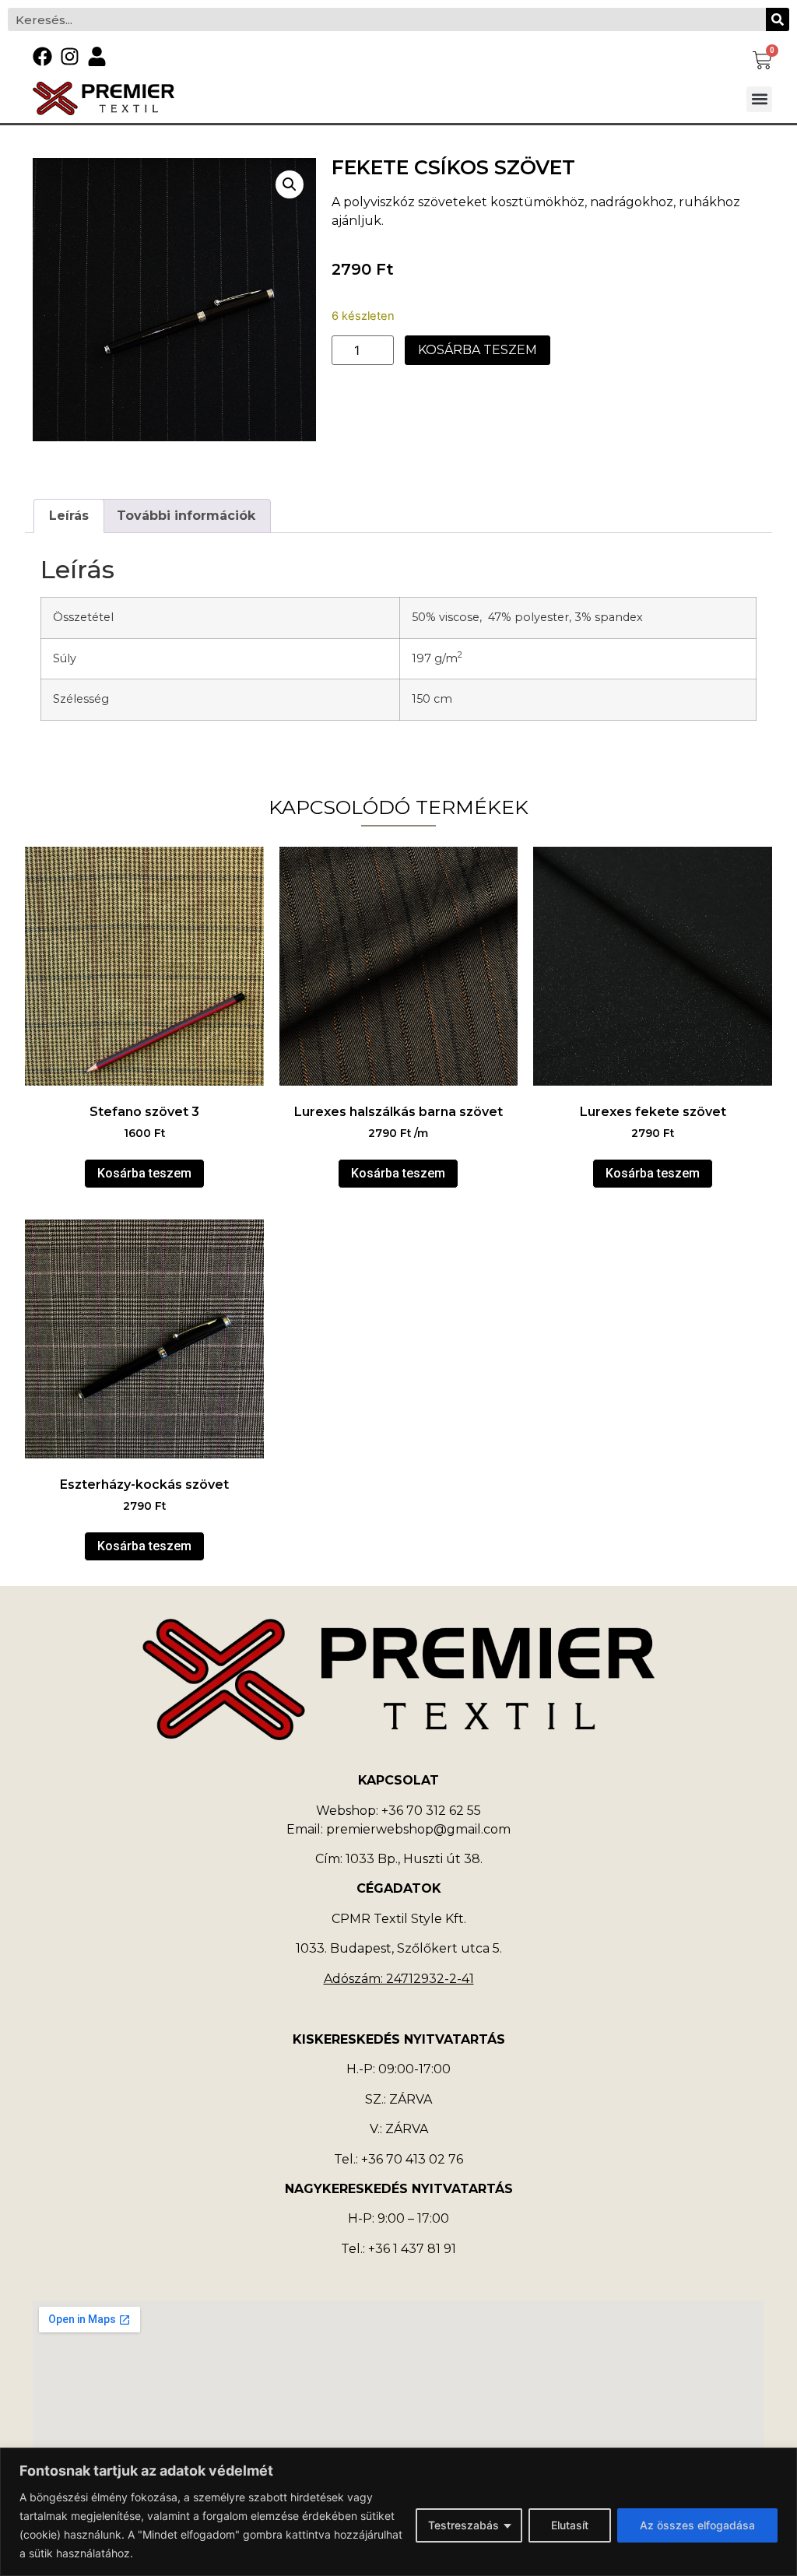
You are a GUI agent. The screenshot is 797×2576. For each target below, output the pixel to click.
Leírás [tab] (69, 516)
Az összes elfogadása (697, 2525)
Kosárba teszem (477, 350)
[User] (97, 56)
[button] (759, 99)
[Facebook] (42, 56)
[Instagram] (70, 56)
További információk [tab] (186, 516)
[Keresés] (778, 19)
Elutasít (570, 2525)
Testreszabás (463, 2525)
